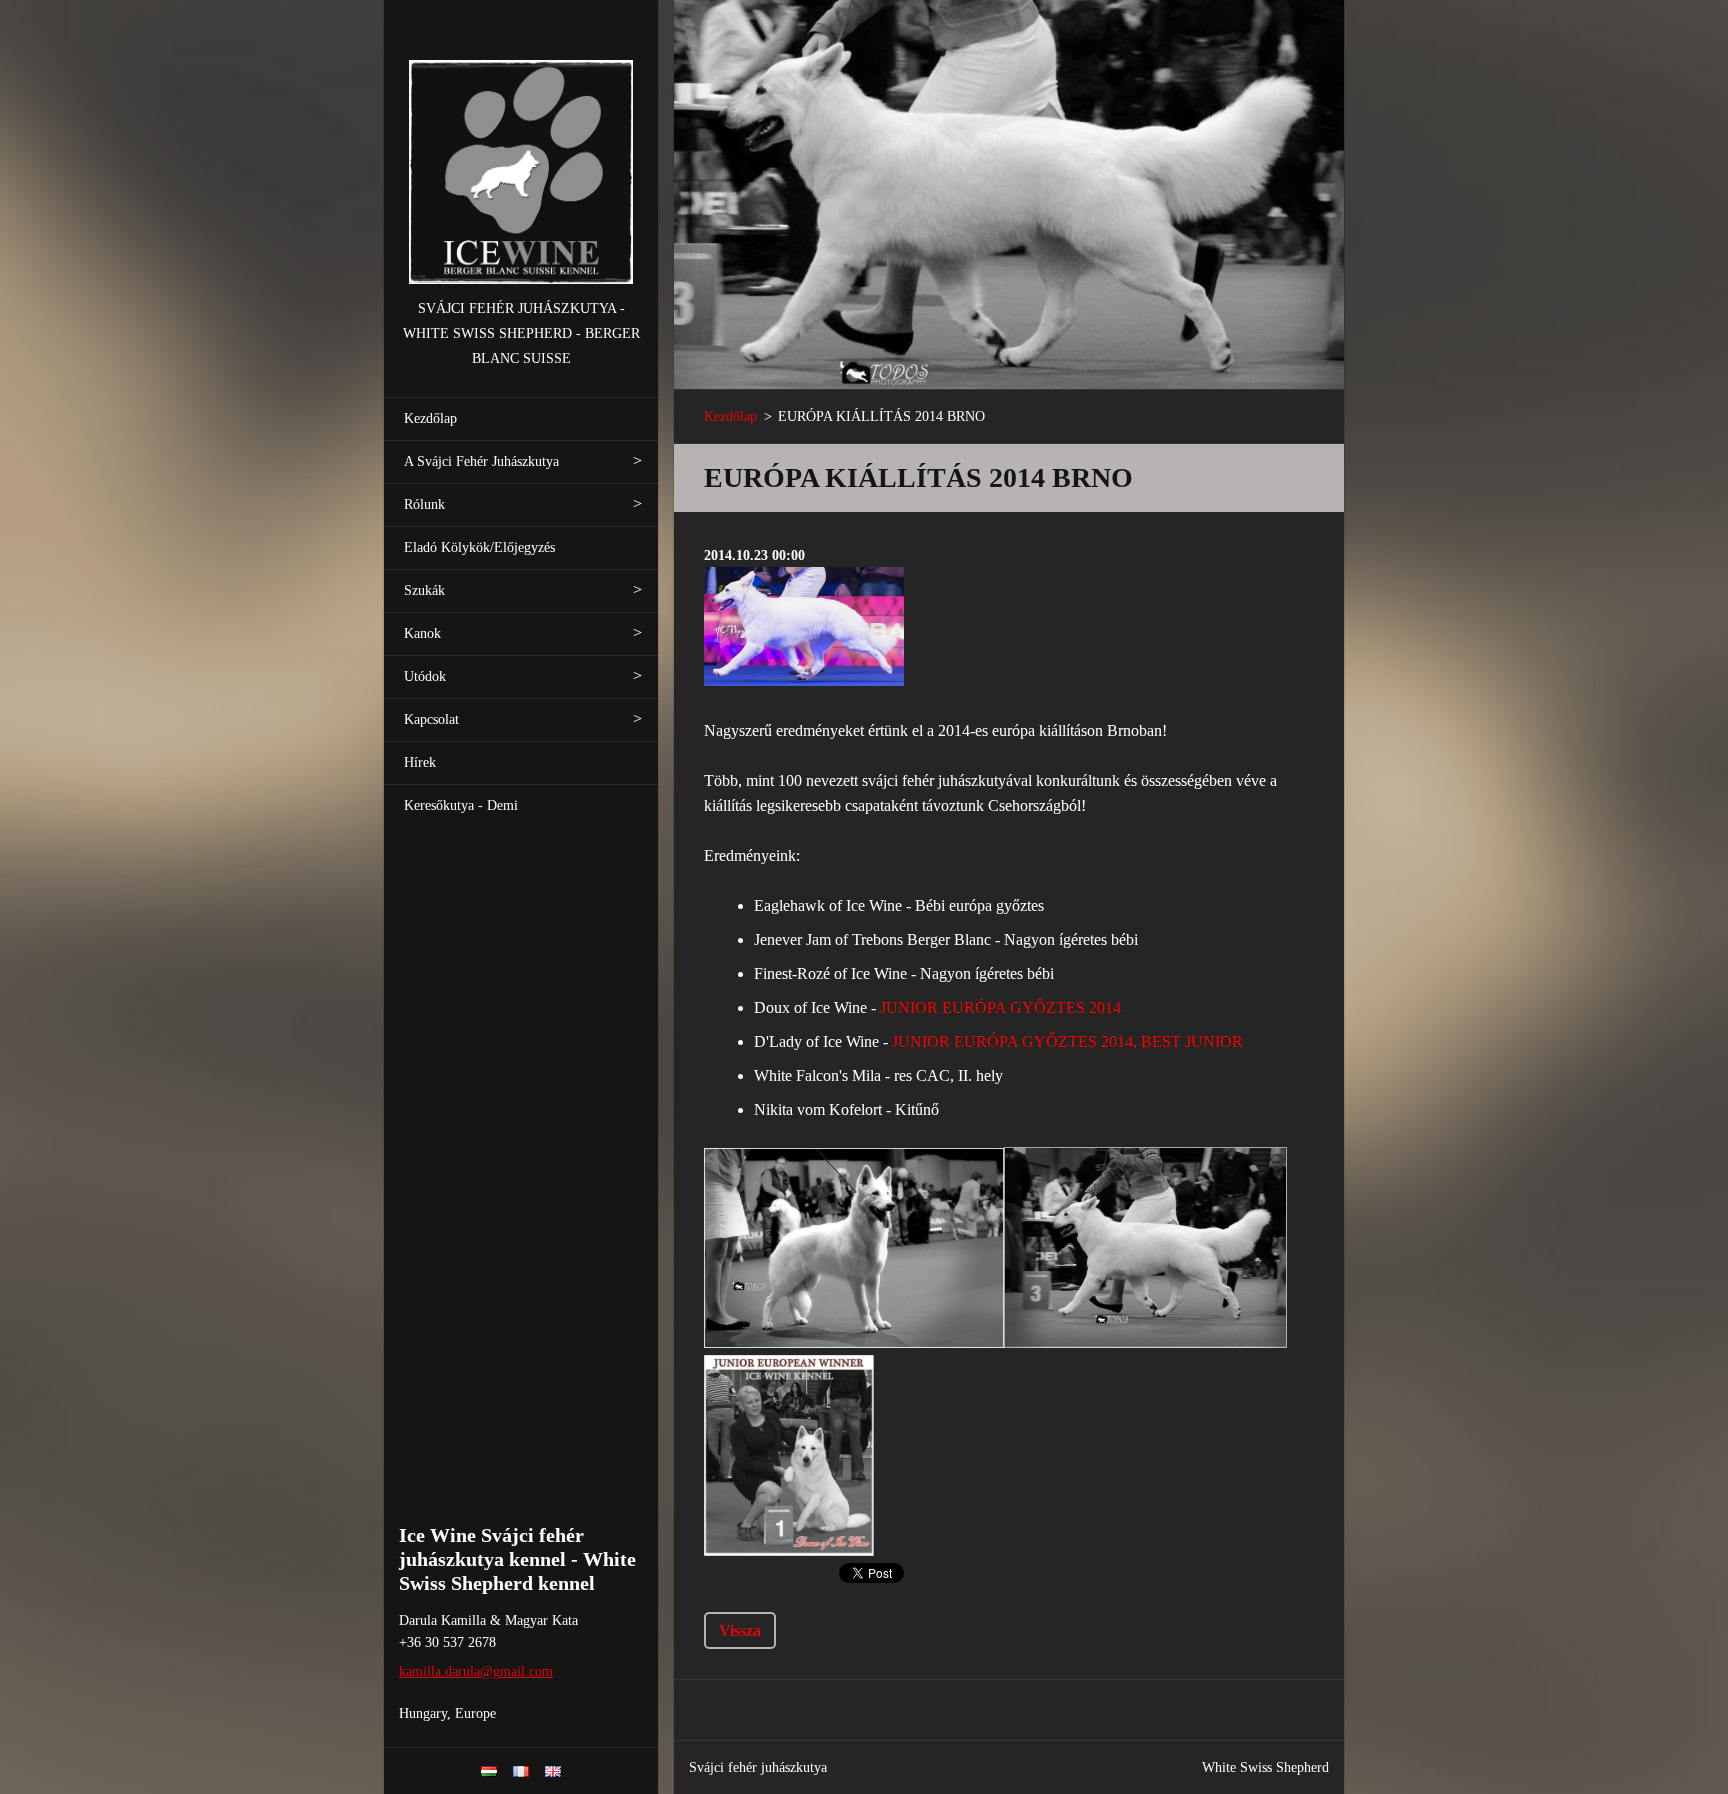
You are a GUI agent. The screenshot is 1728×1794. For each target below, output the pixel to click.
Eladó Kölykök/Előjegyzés (479, 547)
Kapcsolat (431, 719)
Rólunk (424, 504)
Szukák (424, 590)
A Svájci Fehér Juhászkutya (481, 461)
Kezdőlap (430, 418)
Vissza (740, 1630)
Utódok (425, 676)
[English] (553, 1771)
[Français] (521, 1771)
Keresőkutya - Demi (461, 805)
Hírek (420, 762)
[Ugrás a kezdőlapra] (521, 148)
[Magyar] (489, 1771)
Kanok (422, 633)
